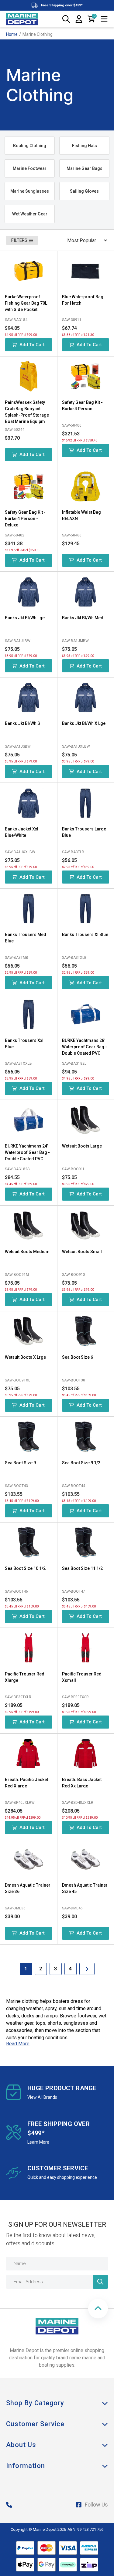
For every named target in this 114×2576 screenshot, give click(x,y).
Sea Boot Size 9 (20, 1463)
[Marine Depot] (22, 19)
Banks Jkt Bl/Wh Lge (25, 618)
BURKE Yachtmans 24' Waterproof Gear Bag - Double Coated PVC (27, 1152)
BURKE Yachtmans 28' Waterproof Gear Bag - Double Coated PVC (85, 1047)
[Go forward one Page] (87, 1969)
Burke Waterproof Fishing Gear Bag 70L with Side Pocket (26, 303)
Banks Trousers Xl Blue (85, 935)
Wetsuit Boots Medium (27, 1252)
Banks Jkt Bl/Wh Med (83, 618)
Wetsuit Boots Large (82, 1146)
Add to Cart (32, 345)
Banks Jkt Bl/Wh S (22, 723)
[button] (98, 2309)
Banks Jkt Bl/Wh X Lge (84, 723)
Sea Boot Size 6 (78, 1357)
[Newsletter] (100, 2282)
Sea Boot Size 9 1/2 (81, 1463)
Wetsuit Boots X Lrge (25, 1357)
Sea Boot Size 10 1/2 (25, 1568)
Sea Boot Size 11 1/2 (82, 1568)
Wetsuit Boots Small (82, 1252)
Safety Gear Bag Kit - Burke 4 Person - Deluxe (25, 519)
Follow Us (96, 2505)
